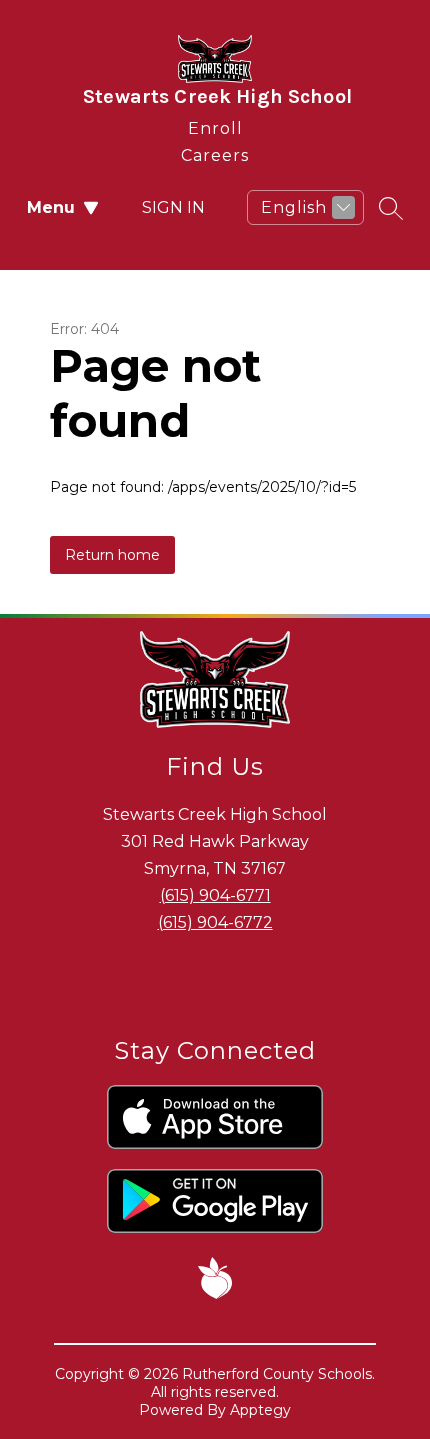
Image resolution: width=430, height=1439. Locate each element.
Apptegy (260, 1410)
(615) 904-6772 (215, 922)
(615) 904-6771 (215, 895)
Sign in (173, 207)
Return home (112, 555)
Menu (51, 207)
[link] (215, 124)
